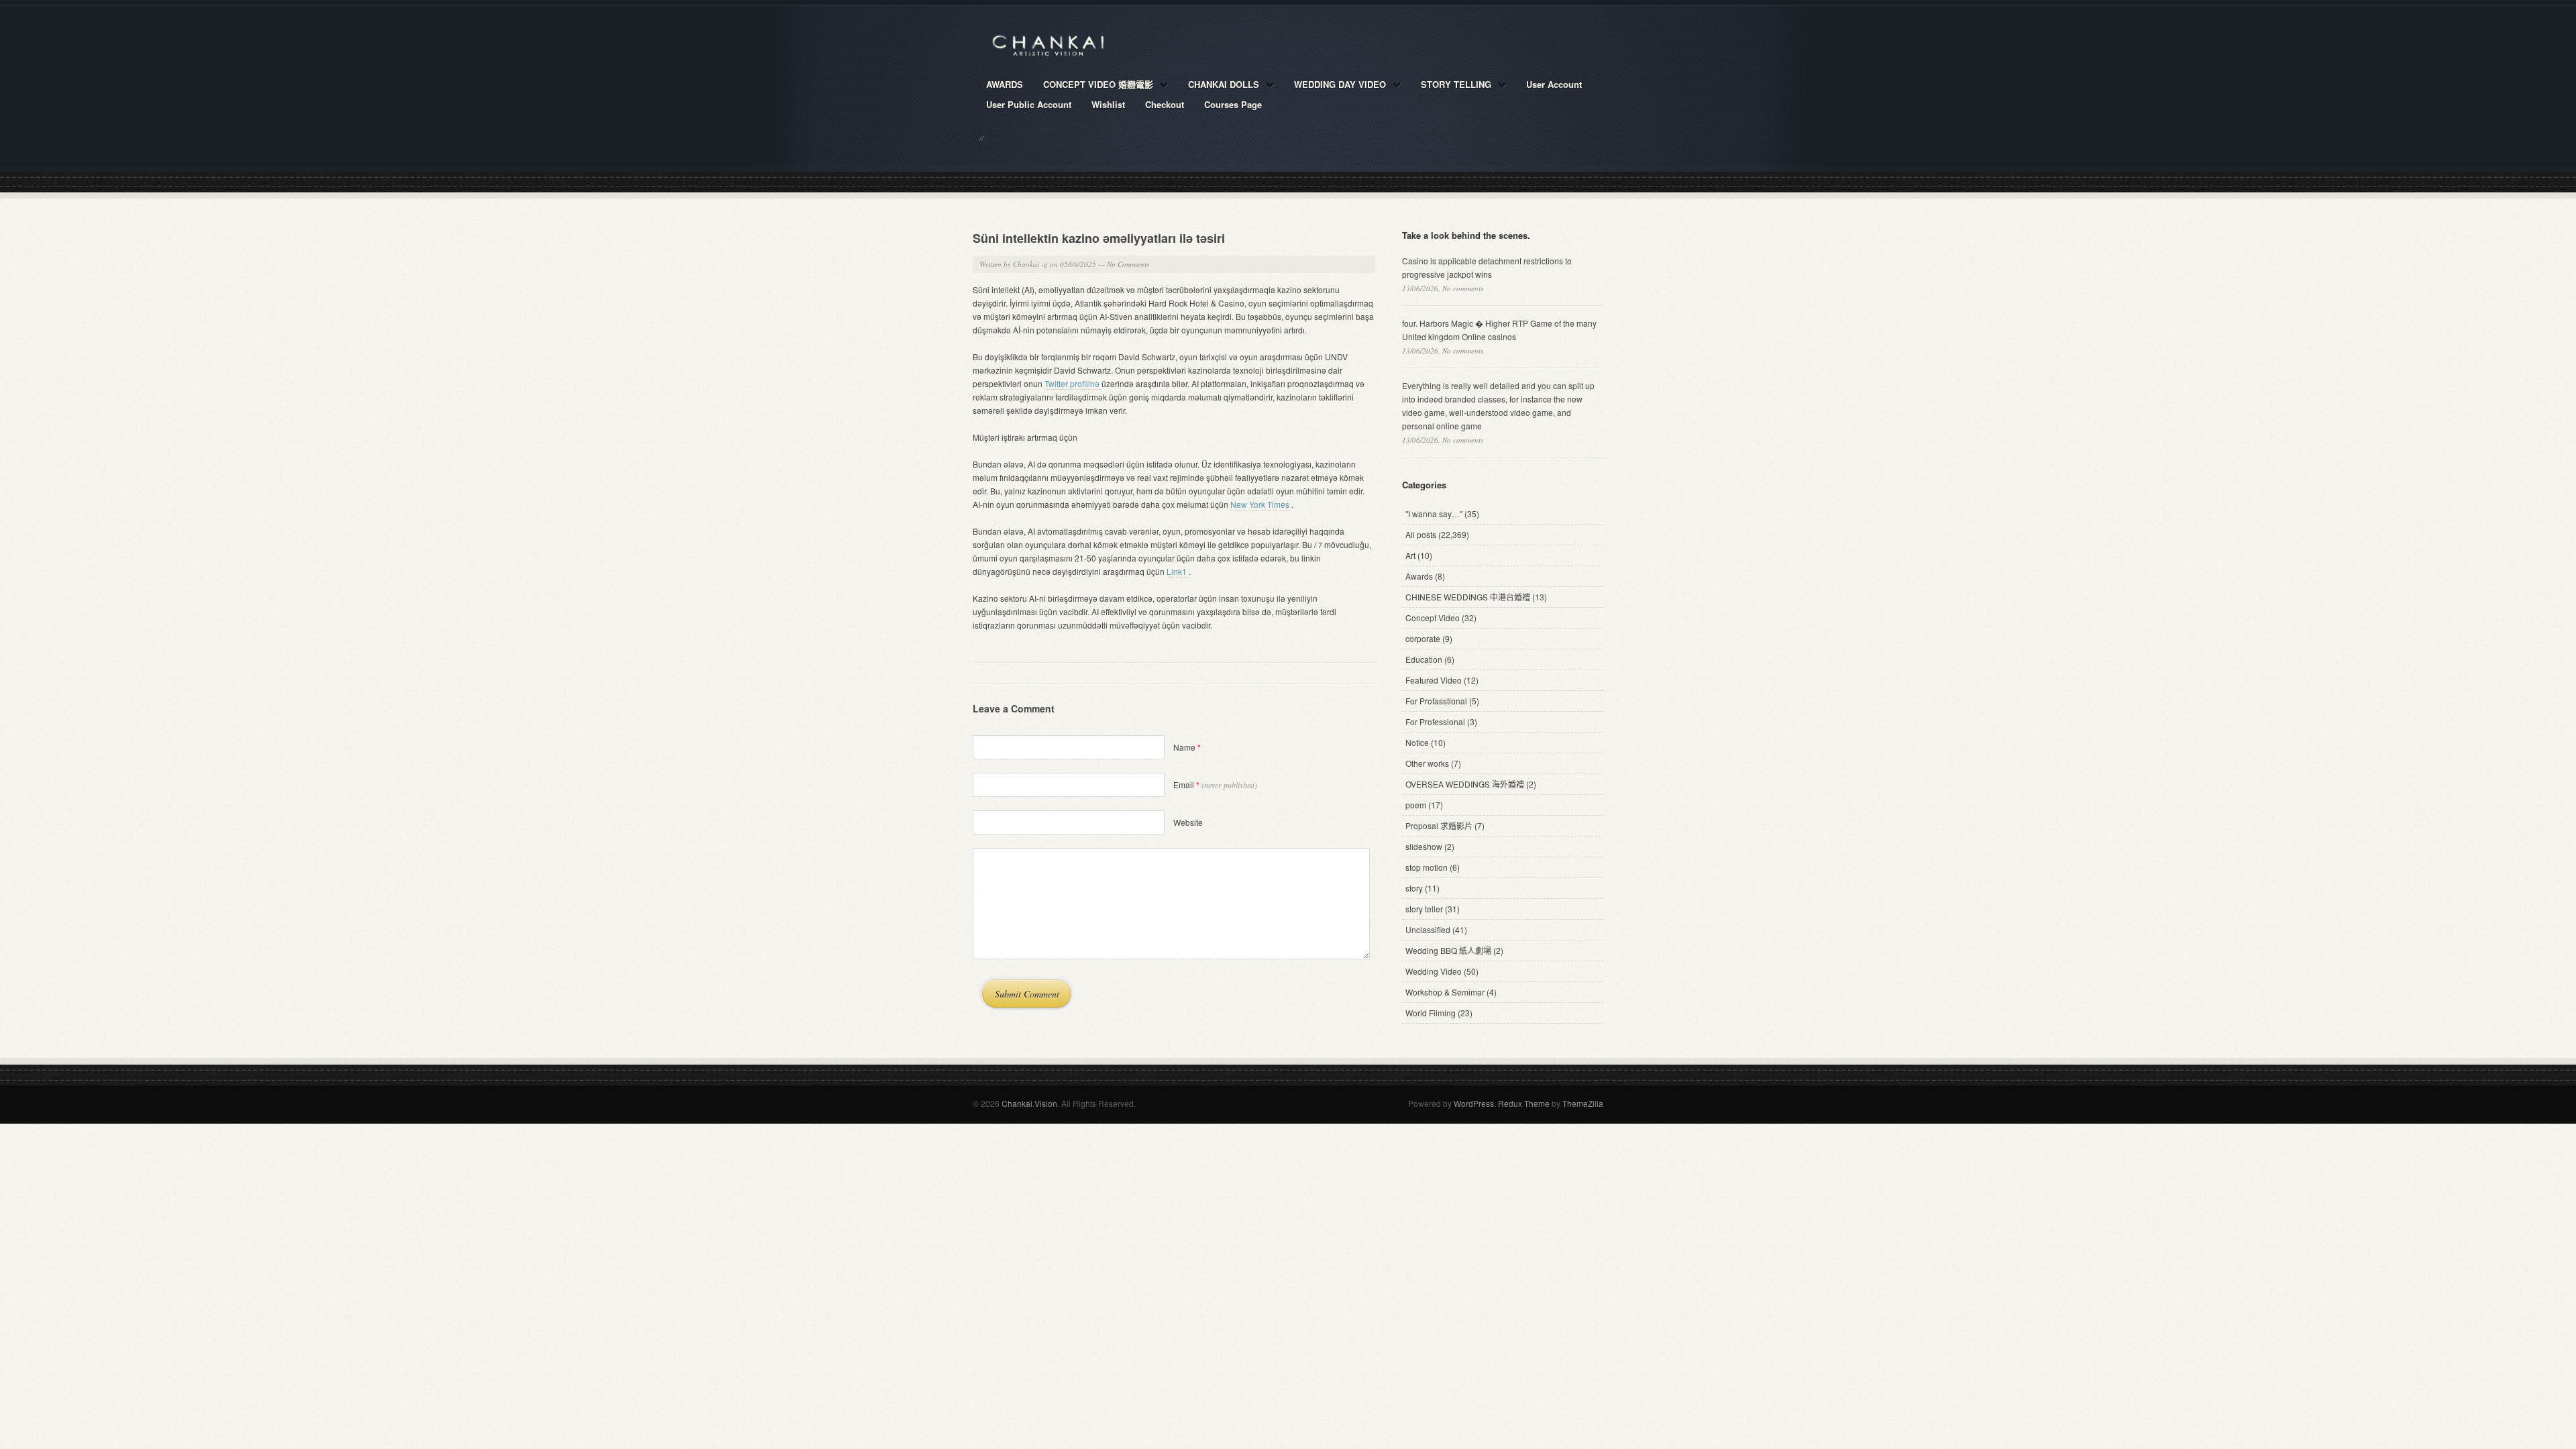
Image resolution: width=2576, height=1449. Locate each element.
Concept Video (1433, 618)
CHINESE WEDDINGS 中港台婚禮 (1468, 597)
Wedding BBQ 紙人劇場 (1448, 950)
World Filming (1431, 1013)
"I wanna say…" (1434, 514)
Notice (1417, 742)
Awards (1419, 576)
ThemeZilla (1583, 1103)
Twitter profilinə (1073, 383)
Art (1410, 555)
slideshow (1424, 846)
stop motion (1427, 867)
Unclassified (1428, 929)
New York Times (1261, 504)
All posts (1421, 534)
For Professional (1435, 721)
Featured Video (1434, 680)
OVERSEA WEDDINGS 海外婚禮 (1465, 784)
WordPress (1474, 1103)
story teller (1424, 909)
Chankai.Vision (1029, 1103)
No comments (1463, 288)
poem (1416, 805)
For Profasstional (1436, 701)
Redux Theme (1524, 1103)
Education (1424, 659)
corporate (1423, 638)
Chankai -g (1030, 264)
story (1414, 888)
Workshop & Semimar (1445, 992)
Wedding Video (1434, 971)
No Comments (1128, 264)
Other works (1427, 763)
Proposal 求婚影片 (1439, 825)
